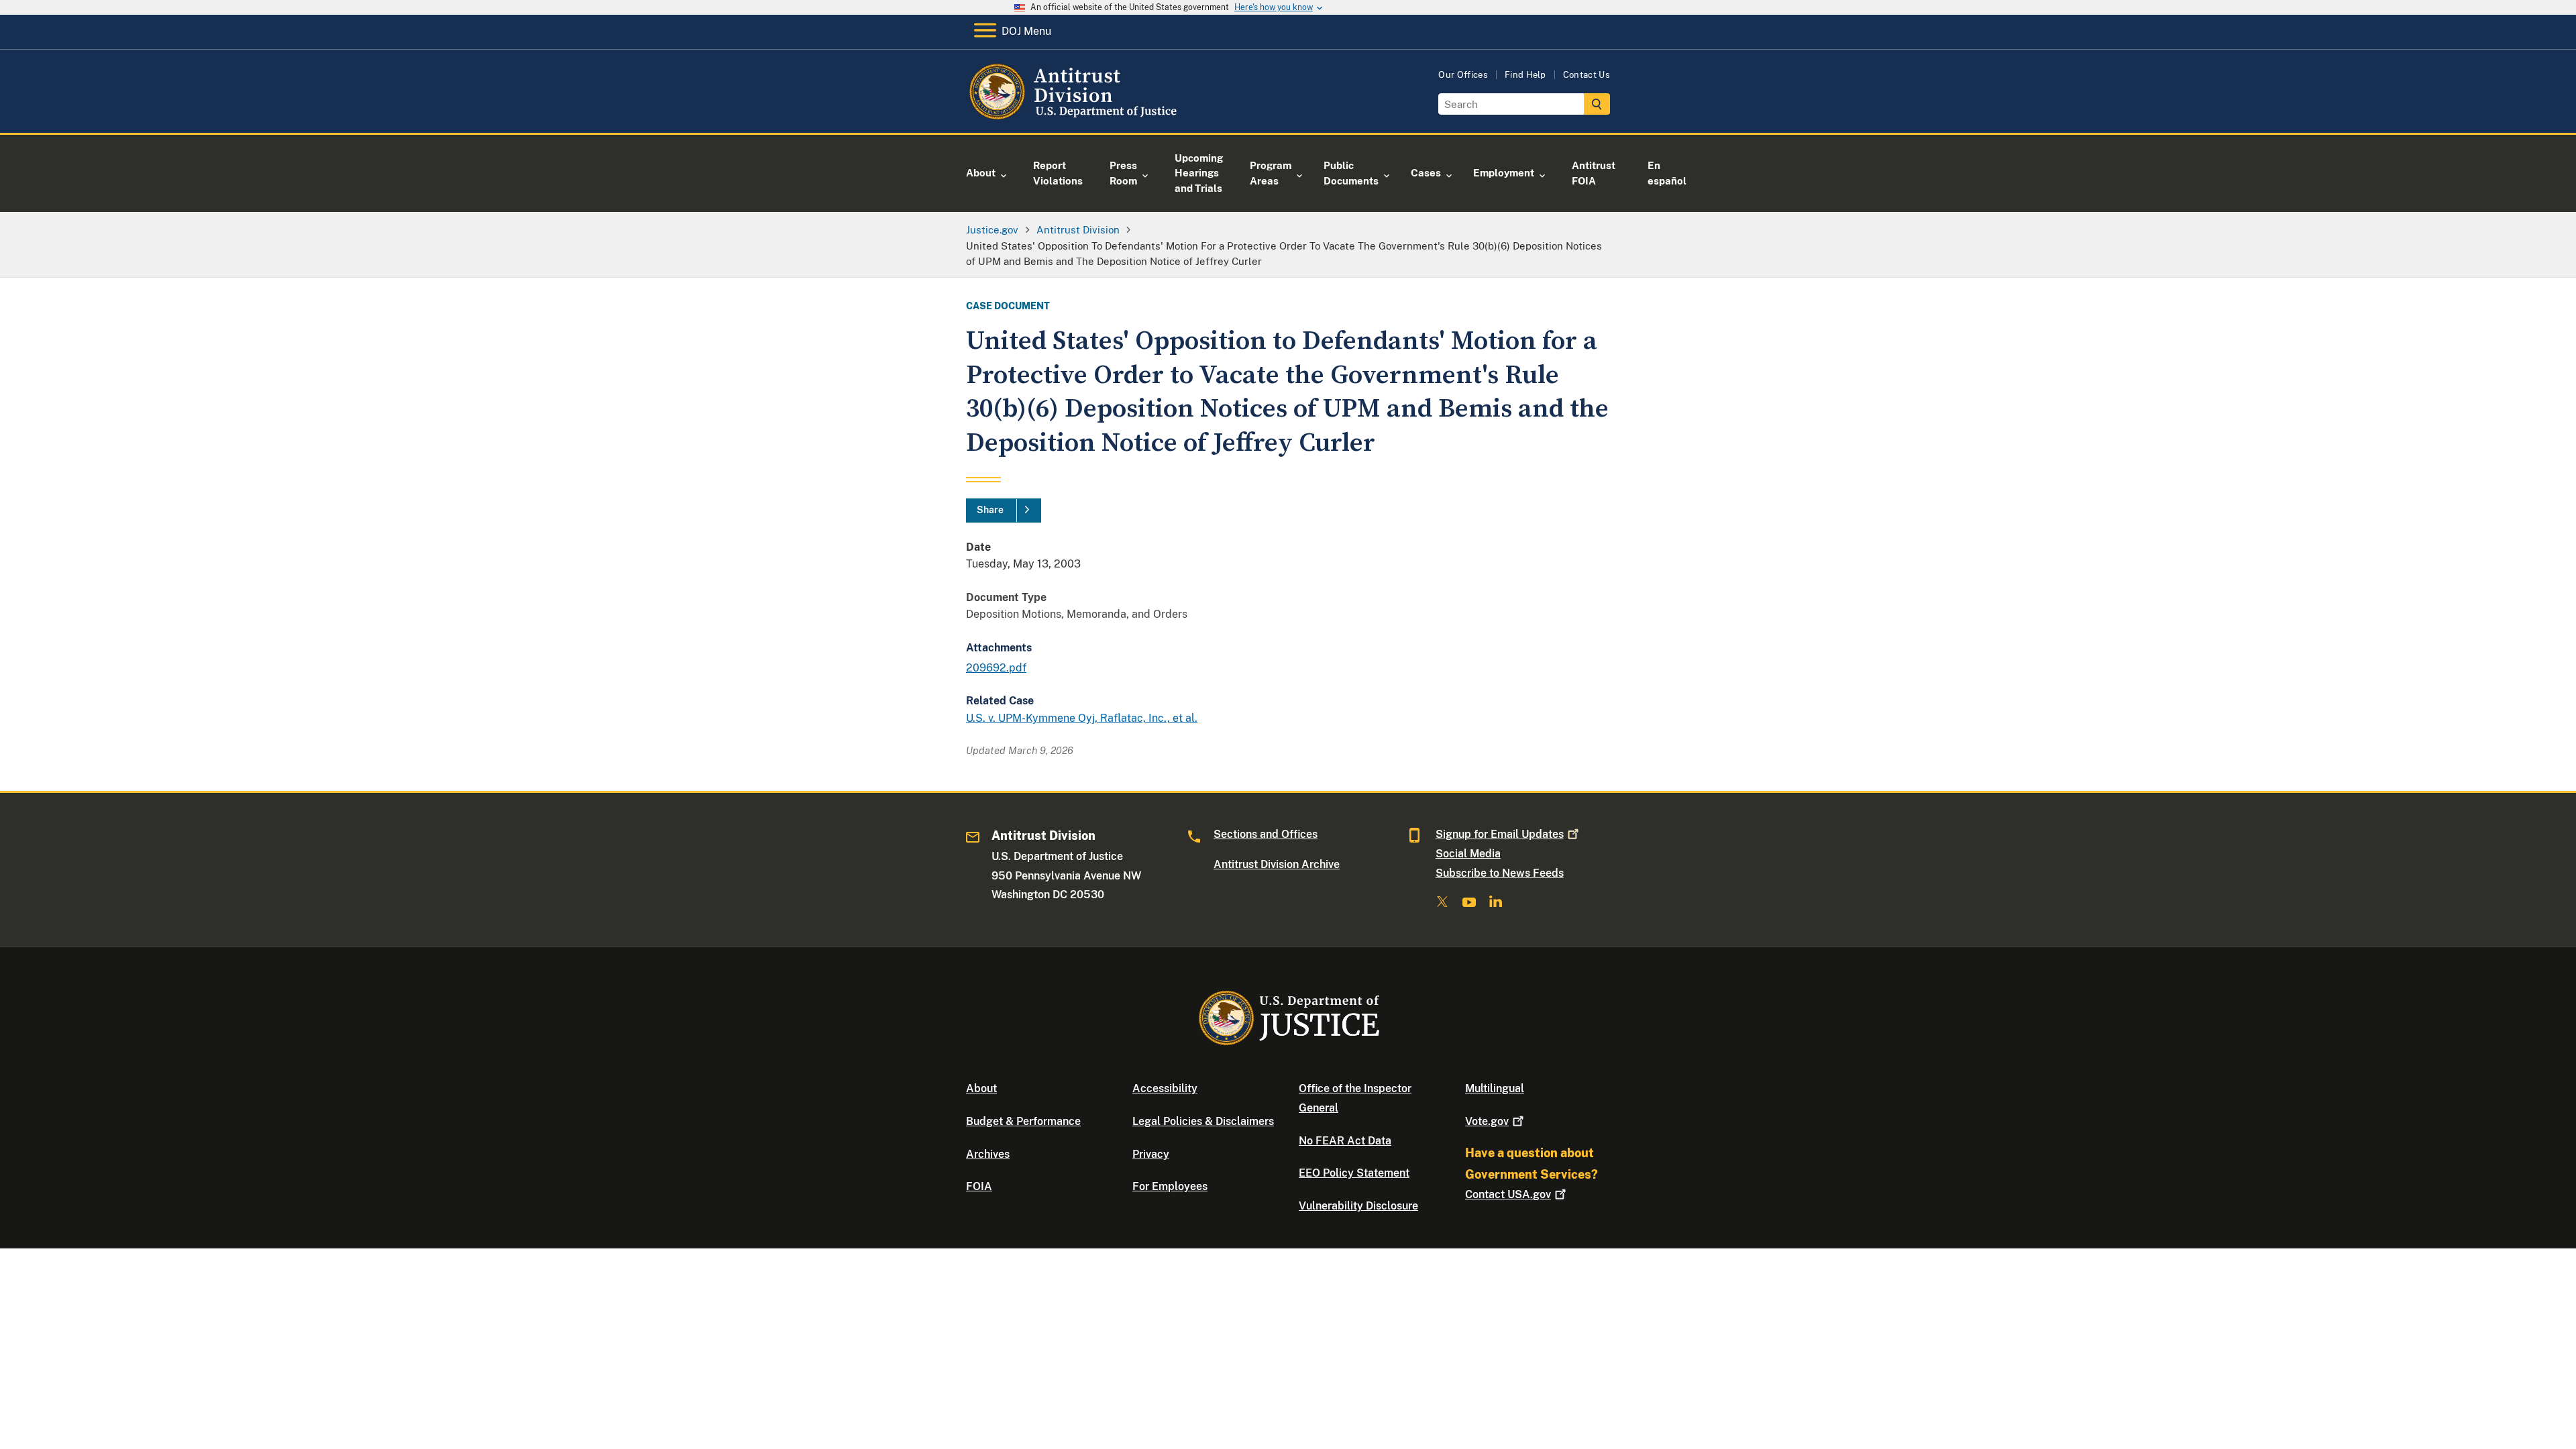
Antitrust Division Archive (1277, 864)
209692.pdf (996, 668)
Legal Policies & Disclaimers (1203, 1121)
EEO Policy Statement (1354, 1173)
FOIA (979, 1186)
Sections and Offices (1266, 834)
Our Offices (1463, 75)
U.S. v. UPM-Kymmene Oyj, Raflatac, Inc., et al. (1082, 718)
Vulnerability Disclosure (1358, 1206)
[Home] (1075, 117)
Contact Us (1587, 75)
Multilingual (1495, 1088)
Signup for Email (1500, 834)
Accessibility (1165, 1088)
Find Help (1525, 75)
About (981, 1088)
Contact (1508, 1194)
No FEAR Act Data (1345, 1141)
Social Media (1468, 854)
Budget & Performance (1023, 1121)
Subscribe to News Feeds (1500, 873)
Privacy (1151, 1154)
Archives (988, 1154)
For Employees (1170, 1186)
